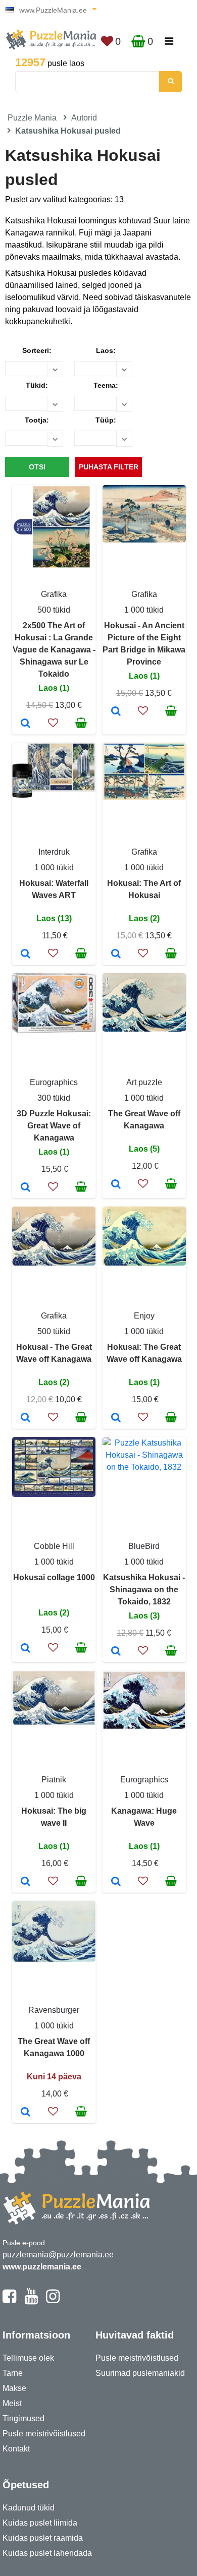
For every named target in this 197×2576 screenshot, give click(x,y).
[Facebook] (9, 2301)
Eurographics (54, 1082)
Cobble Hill (54, 1546)
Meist (12, 2403)
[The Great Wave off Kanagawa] (116, 1185)
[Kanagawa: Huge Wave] (116, 1882)
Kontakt (16, 2449)
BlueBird (144, 1546)
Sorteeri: (37, 350)
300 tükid (54, 1098)
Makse (14, 2388)
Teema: (106, 385)
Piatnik (54, 1780)
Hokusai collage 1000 (54, 1577)
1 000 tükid (144, 610)
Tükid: (37, 385)
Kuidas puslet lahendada (47, 2553)
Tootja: (37, 420)
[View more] (54, 565)
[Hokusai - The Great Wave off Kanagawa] (26, 1418)
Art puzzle (144, 1082)
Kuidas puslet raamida (43, 2538)
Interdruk (54, 852)
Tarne (13, 2373)
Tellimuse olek (28, 2358)
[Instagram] (53, 2301)
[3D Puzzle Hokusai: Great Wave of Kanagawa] (26, 1188)
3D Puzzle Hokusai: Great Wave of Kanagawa (54, 1126)
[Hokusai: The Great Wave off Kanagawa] (116, 1418)
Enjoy (144, 1316)
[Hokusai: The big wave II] (26, 1882)
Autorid (84, 118)
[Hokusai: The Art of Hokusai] (116, 954)
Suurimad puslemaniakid (140, 2373)
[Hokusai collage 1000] (26, 1649)
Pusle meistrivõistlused (44, 2434)
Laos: (106, 350)
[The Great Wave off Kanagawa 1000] (26, 2113)
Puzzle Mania (32, 118)
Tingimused (23, 2418)
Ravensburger (54, 2010)
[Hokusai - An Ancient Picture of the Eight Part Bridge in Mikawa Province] (116, 712)
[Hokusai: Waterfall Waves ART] (26, 954)
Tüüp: (106, 420)
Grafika (54, 594)
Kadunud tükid (29, 2508)
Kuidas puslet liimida (40, 2523)
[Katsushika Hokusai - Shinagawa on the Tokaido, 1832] (116, 1652)
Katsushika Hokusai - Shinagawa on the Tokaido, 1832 (144, 1590)
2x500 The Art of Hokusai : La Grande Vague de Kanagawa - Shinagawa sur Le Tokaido (54, 650)
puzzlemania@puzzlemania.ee (58, 2255)
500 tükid (54, 610)
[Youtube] (31, 2301)
